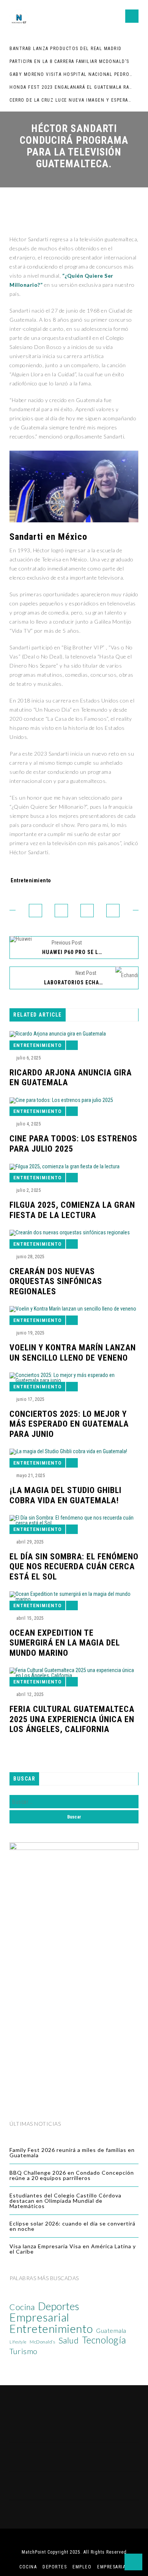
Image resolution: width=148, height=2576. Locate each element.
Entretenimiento (31, 880)
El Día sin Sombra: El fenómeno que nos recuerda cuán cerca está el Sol (74, 1567)
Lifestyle (18, 2342)
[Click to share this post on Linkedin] (113, 911)
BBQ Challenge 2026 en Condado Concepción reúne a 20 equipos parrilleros (72, 2175)
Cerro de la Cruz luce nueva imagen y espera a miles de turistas (71, 100)
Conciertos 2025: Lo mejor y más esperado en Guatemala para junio (69, 1424)
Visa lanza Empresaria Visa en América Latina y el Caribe (73, 2249)
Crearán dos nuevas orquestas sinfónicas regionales (56, 1281)
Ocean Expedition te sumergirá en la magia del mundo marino (65, 1643)
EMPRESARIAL (113, 2567)
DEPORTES (55, 2567)
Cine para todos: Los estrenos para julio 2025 (73, 1143)
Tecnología (104, 2340)
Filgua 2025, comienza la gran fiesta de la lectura (72, 1210)
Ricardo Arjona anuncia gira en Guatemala (71, 1077)
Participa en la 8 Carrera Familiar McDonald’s (69, 61)
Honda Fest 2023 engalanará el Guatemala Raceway (71, 87)
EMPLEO (82, 2567)
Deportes (59, 2306)
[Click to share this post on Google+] (87, 911)
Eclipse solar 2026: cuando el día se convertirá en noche (72, 2226)
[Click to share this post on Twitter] (61, 911)
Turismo (24, 2351)
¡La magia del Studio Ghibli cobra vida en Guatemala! (65, 1495)
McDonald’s (42, 2342)
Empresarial (39, 2317)
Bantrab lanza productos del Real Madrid (66, 49)
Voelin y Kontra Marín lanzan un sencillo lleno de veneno (73, 1352)
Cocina (22, 2307)
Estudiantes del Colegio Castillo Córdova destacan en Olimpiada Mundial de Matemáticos (65, 2201)
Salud (69, 2340)
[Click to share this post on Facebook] (35, 911)
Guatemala (111, 2331)
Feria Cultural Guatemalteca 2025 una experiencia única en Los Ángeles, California (72, 1719)
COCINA (28, 2567)
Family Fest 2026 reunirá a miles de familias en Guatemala (72, 2152)
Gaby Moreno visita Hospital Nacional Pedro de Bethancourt (71, 74)
